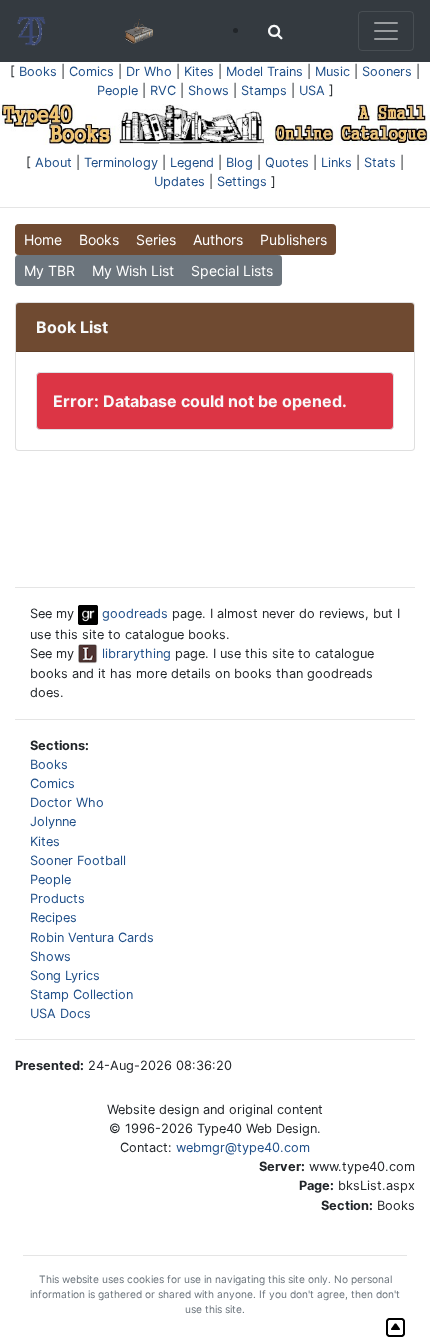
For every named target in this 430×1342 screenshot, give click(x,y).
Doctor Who (67, 802)
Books (38, 71)
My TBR (49, 270)
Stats (380, 162)
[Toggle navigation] (386, 31)
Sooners (387, 71)
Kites (199, 71)
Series (156, 239)
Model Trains (264, 71)
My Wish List (133, 270)
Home (43, 239)
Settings (242, 181)
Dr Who (149, 71)
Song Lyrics (65, 975)
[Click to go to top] (395, 1327)
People (117, 90)
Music (332, 71)
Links (336, 162)
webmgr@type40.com (243, 1147)
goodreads (133, 613)
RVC (163, 90)
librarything (134, 653)
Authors (218, 239)
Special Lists (232, 270)
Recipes (53, 917)
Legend (192, 162)
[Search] (275, 31)
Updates (179, 181)
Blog (239, 162)
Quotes (287, 162)
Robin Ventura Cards (92, 937)
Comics (91, 71)
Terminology (121, 162)
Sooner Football (78, 860)
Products (57, 898)
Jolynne (53, 821)
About (53, 162)
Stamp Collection (81, 994)
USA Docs (60, 1013)
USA (312, 90)
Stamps (264, 90)
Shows (208, 90)
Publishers (293, 239)
